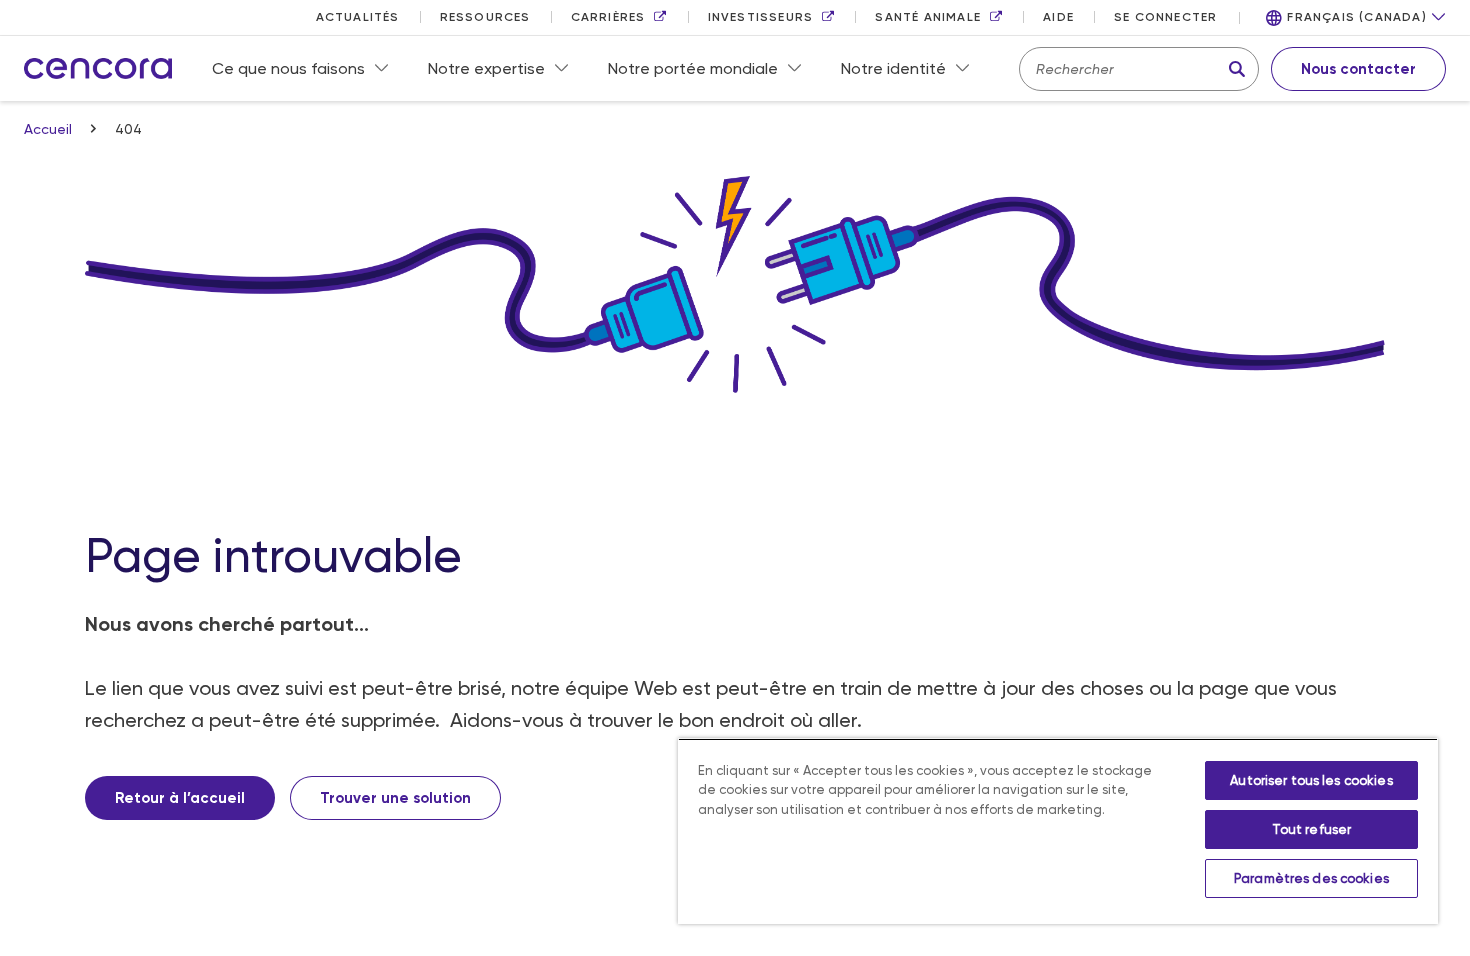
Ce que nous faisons (288, 68)
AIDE (1058, 17)
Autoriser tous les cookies (1311, 780)
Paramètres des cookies (1311, 878)
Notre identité (893, 68)
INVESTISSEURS (761, 17)
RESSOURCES (485, 17)
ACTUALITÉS (358, 17)
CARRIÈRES (608, 17)
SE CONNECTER (1165, 17)
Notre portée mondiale (693, 68)
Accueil (50, 129)
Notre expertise (486, 68)
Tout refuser (1312, 829)
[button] (1356, 18)
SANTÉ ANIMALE (928, 17)
